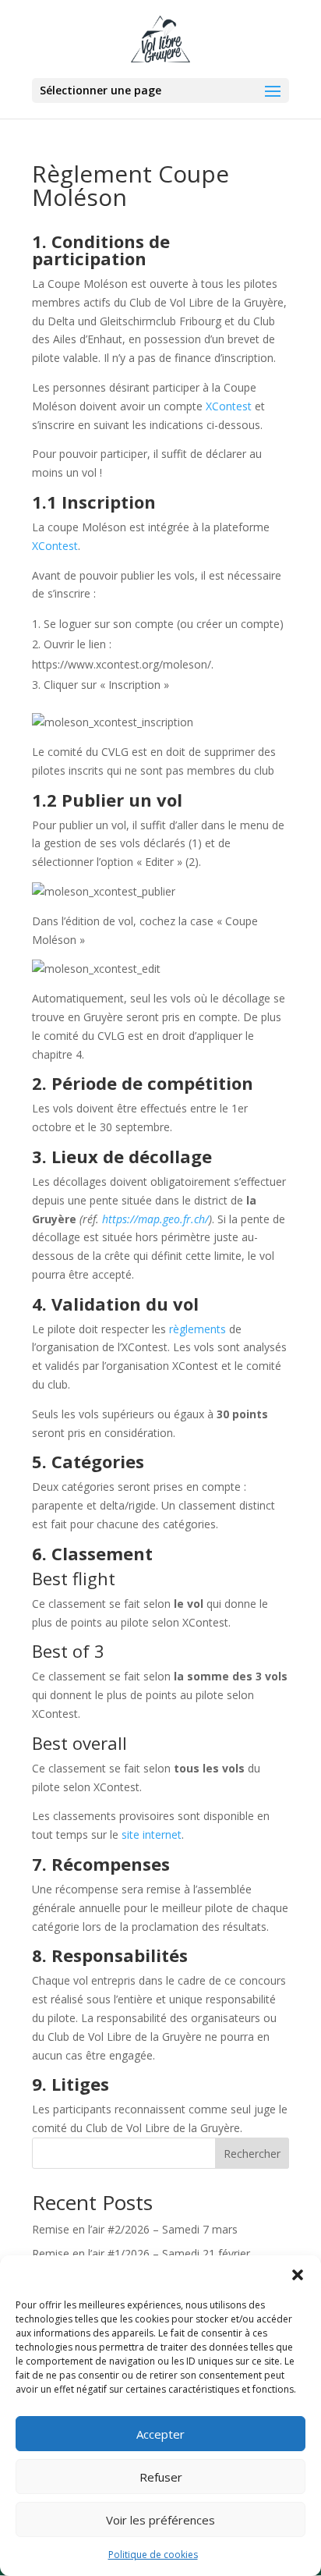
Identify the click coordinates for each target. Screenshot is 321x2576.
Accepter (160, 2434)
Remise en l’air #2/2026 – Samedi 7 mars (135, 2229)
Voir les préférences (160, 2520)
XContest (229, 406)
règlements (198, 1329)
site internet (152, 1834)
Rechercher (252, 2154)
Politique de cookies (153, 2555)
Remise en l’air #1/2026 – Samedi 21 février (141, 2253)
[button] (298, 2275)
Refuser (161, 2477)
